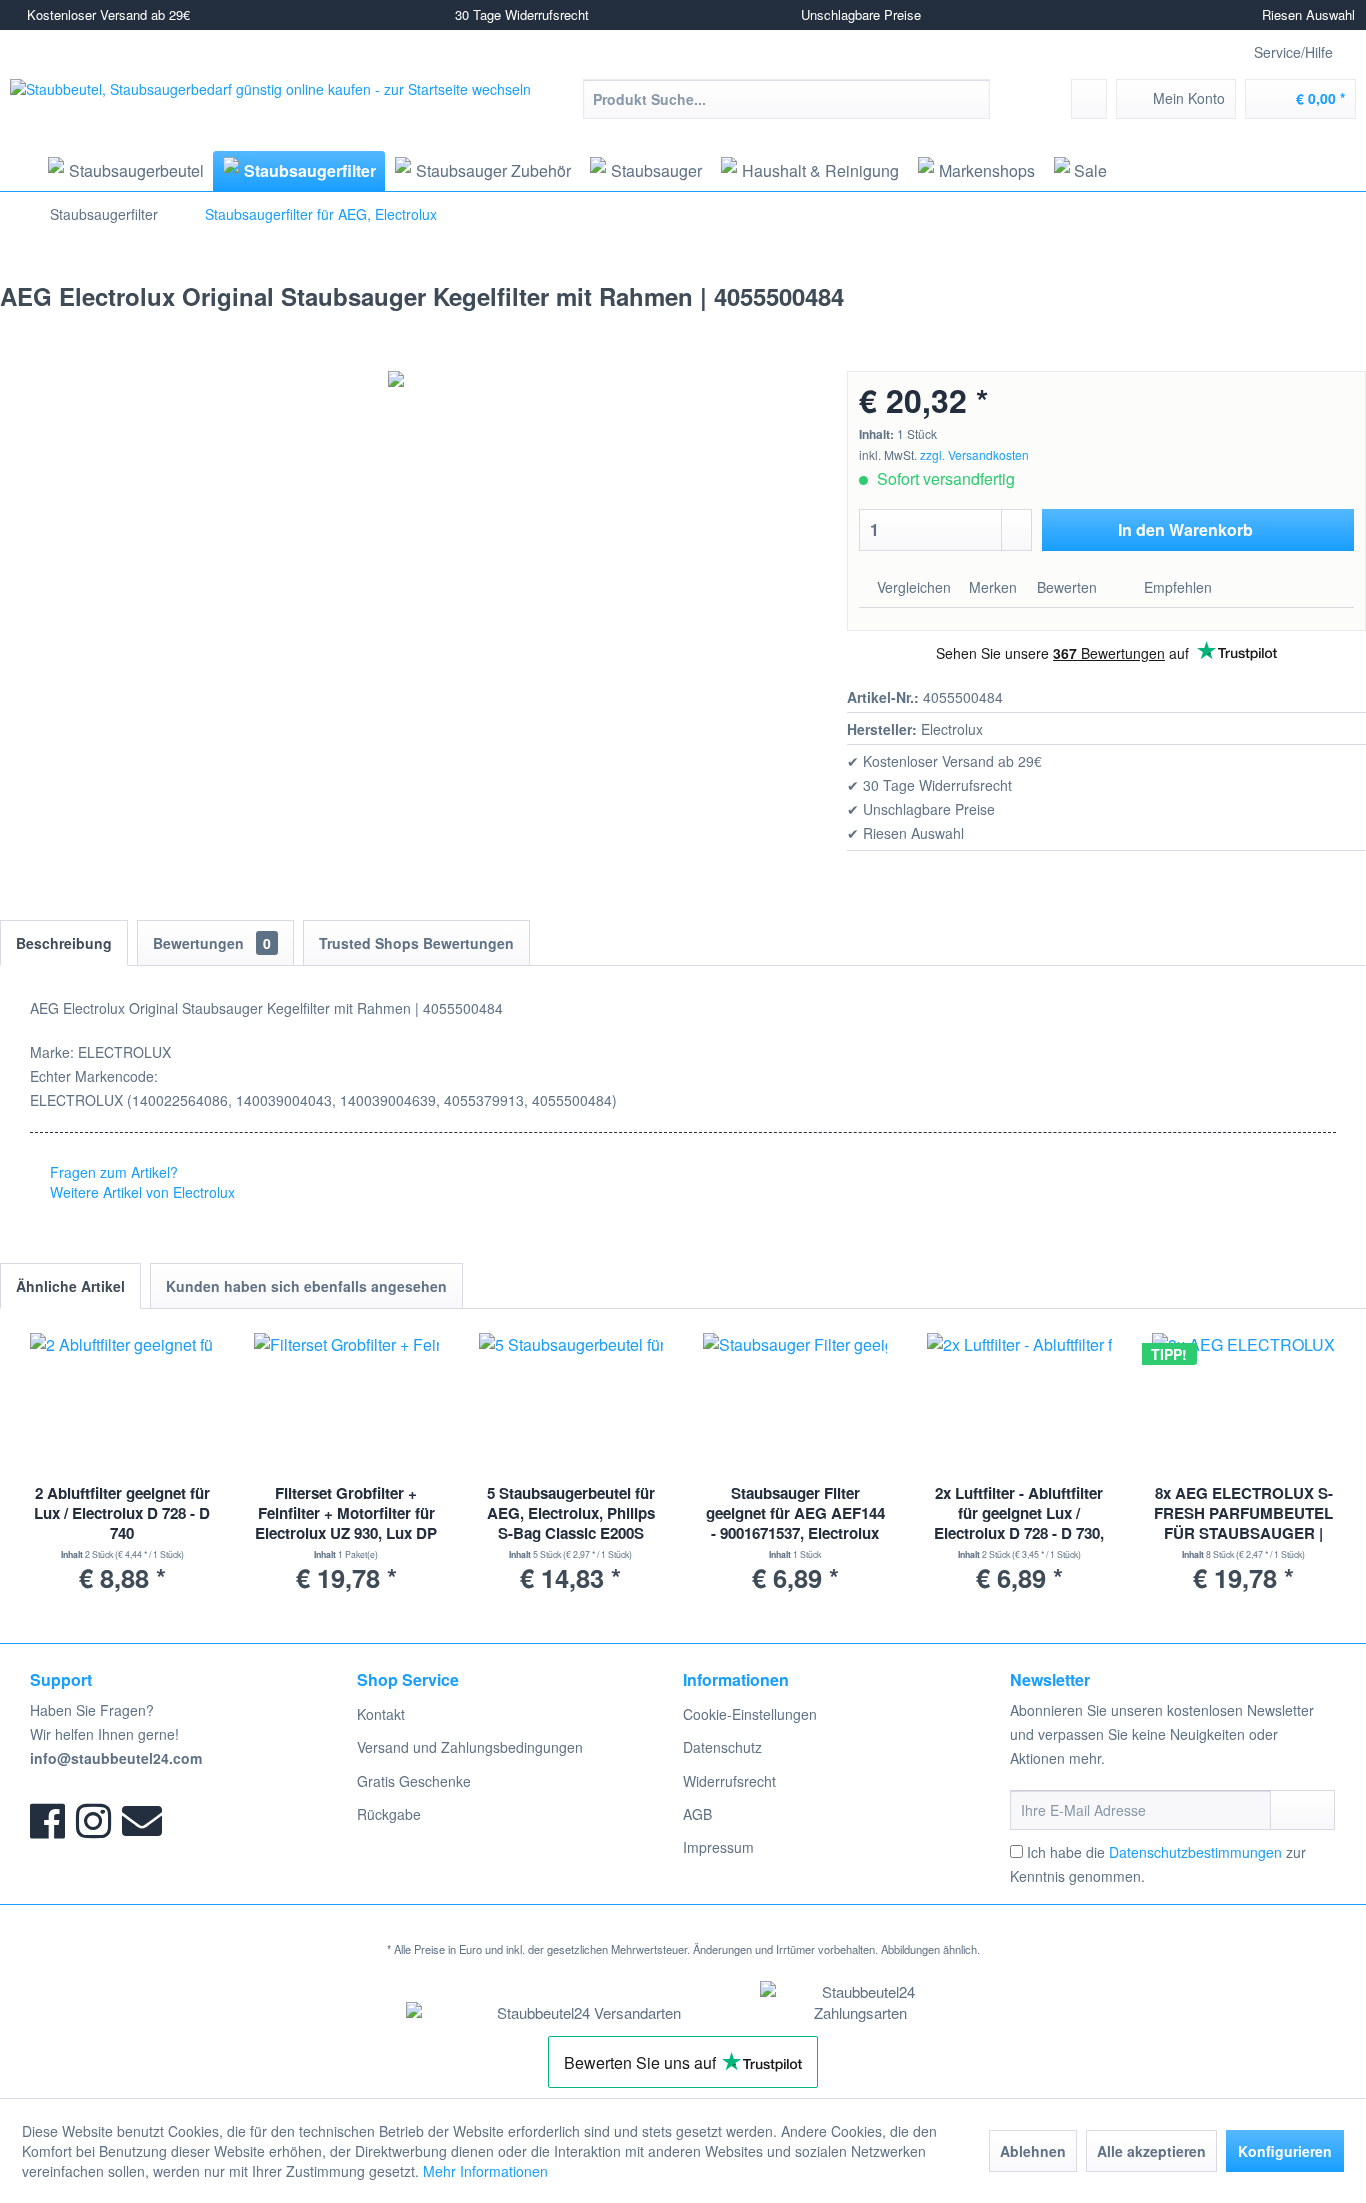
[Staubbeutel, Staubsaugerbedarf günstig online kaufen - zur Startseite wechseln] (270, 113)
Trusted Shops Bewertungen (416, 943)
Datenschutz (722, 1747)
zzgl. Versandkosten (974, 454)
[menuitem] (786, 99)
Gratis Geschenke (414, 1781)
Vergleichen (912, 587)
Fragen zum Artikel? (112, 1172)
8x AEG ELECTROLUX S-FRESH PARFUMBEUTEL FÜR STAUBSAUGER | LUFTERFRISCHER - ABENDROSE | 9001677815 (1243, 1514)
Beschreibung (64, 943)
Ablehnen (1033, 2151)
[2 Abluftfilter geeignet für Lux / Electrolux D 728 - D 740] (122, 1403)
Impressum (718, 1847)
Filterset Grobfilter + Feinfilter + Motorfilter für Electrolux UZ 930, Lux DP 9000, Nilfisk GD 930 (346, 1514)
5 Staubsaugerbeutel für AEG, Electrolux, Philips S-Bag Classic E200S (571, 1513)
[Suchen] (971, 99)
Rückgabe (389, 1814)
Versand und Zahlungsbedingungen (470, 1747)
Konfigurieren (1285, 2151)
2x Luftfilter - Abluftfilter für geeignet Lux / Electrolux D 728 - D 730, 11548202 (1019, 1514)
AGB (697, 1814)
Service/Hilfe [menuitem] (1293, 52)
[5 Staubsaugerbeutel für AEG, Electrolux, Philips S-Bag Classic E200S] (571, 1403)
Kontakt (381, 1714)
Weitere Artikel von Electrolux (140, 1192)
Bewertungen (212, 943)
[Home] (17, 171)
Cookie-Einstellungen (750, 1714)
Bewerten (1067, 587)
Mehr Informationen (485, 2171)
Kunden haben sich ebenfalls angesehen (306, 1286)
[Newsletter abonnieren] (1302, 1810)
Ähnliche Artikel (70, 1286)
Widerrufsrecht (729, 1781)
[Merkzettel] (1089, 99)
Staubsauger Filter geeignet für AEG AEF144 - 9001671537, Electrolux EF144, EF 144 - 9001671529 (795, 1514)
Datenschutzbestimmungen (1195, 1852)
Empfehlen (1176, 587)
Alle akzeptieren (1151, 2151)
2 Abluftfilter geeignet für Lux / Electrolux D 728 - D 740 (122, 1513)
